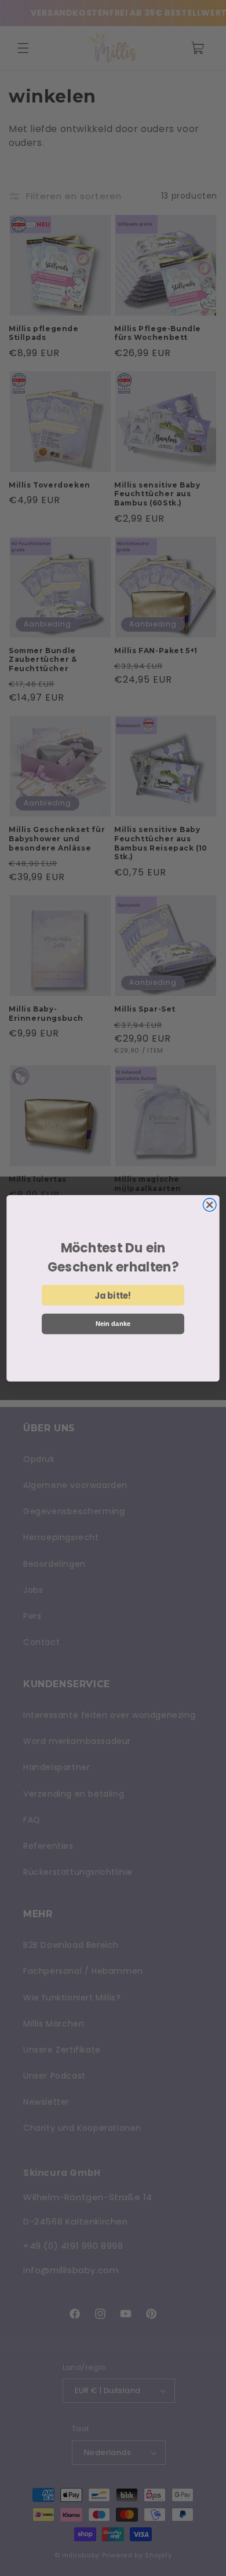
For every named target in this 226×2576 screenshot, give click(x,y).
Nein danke (113, 1324)
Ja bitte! (113, 1295)
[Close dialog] (209, 1205)
